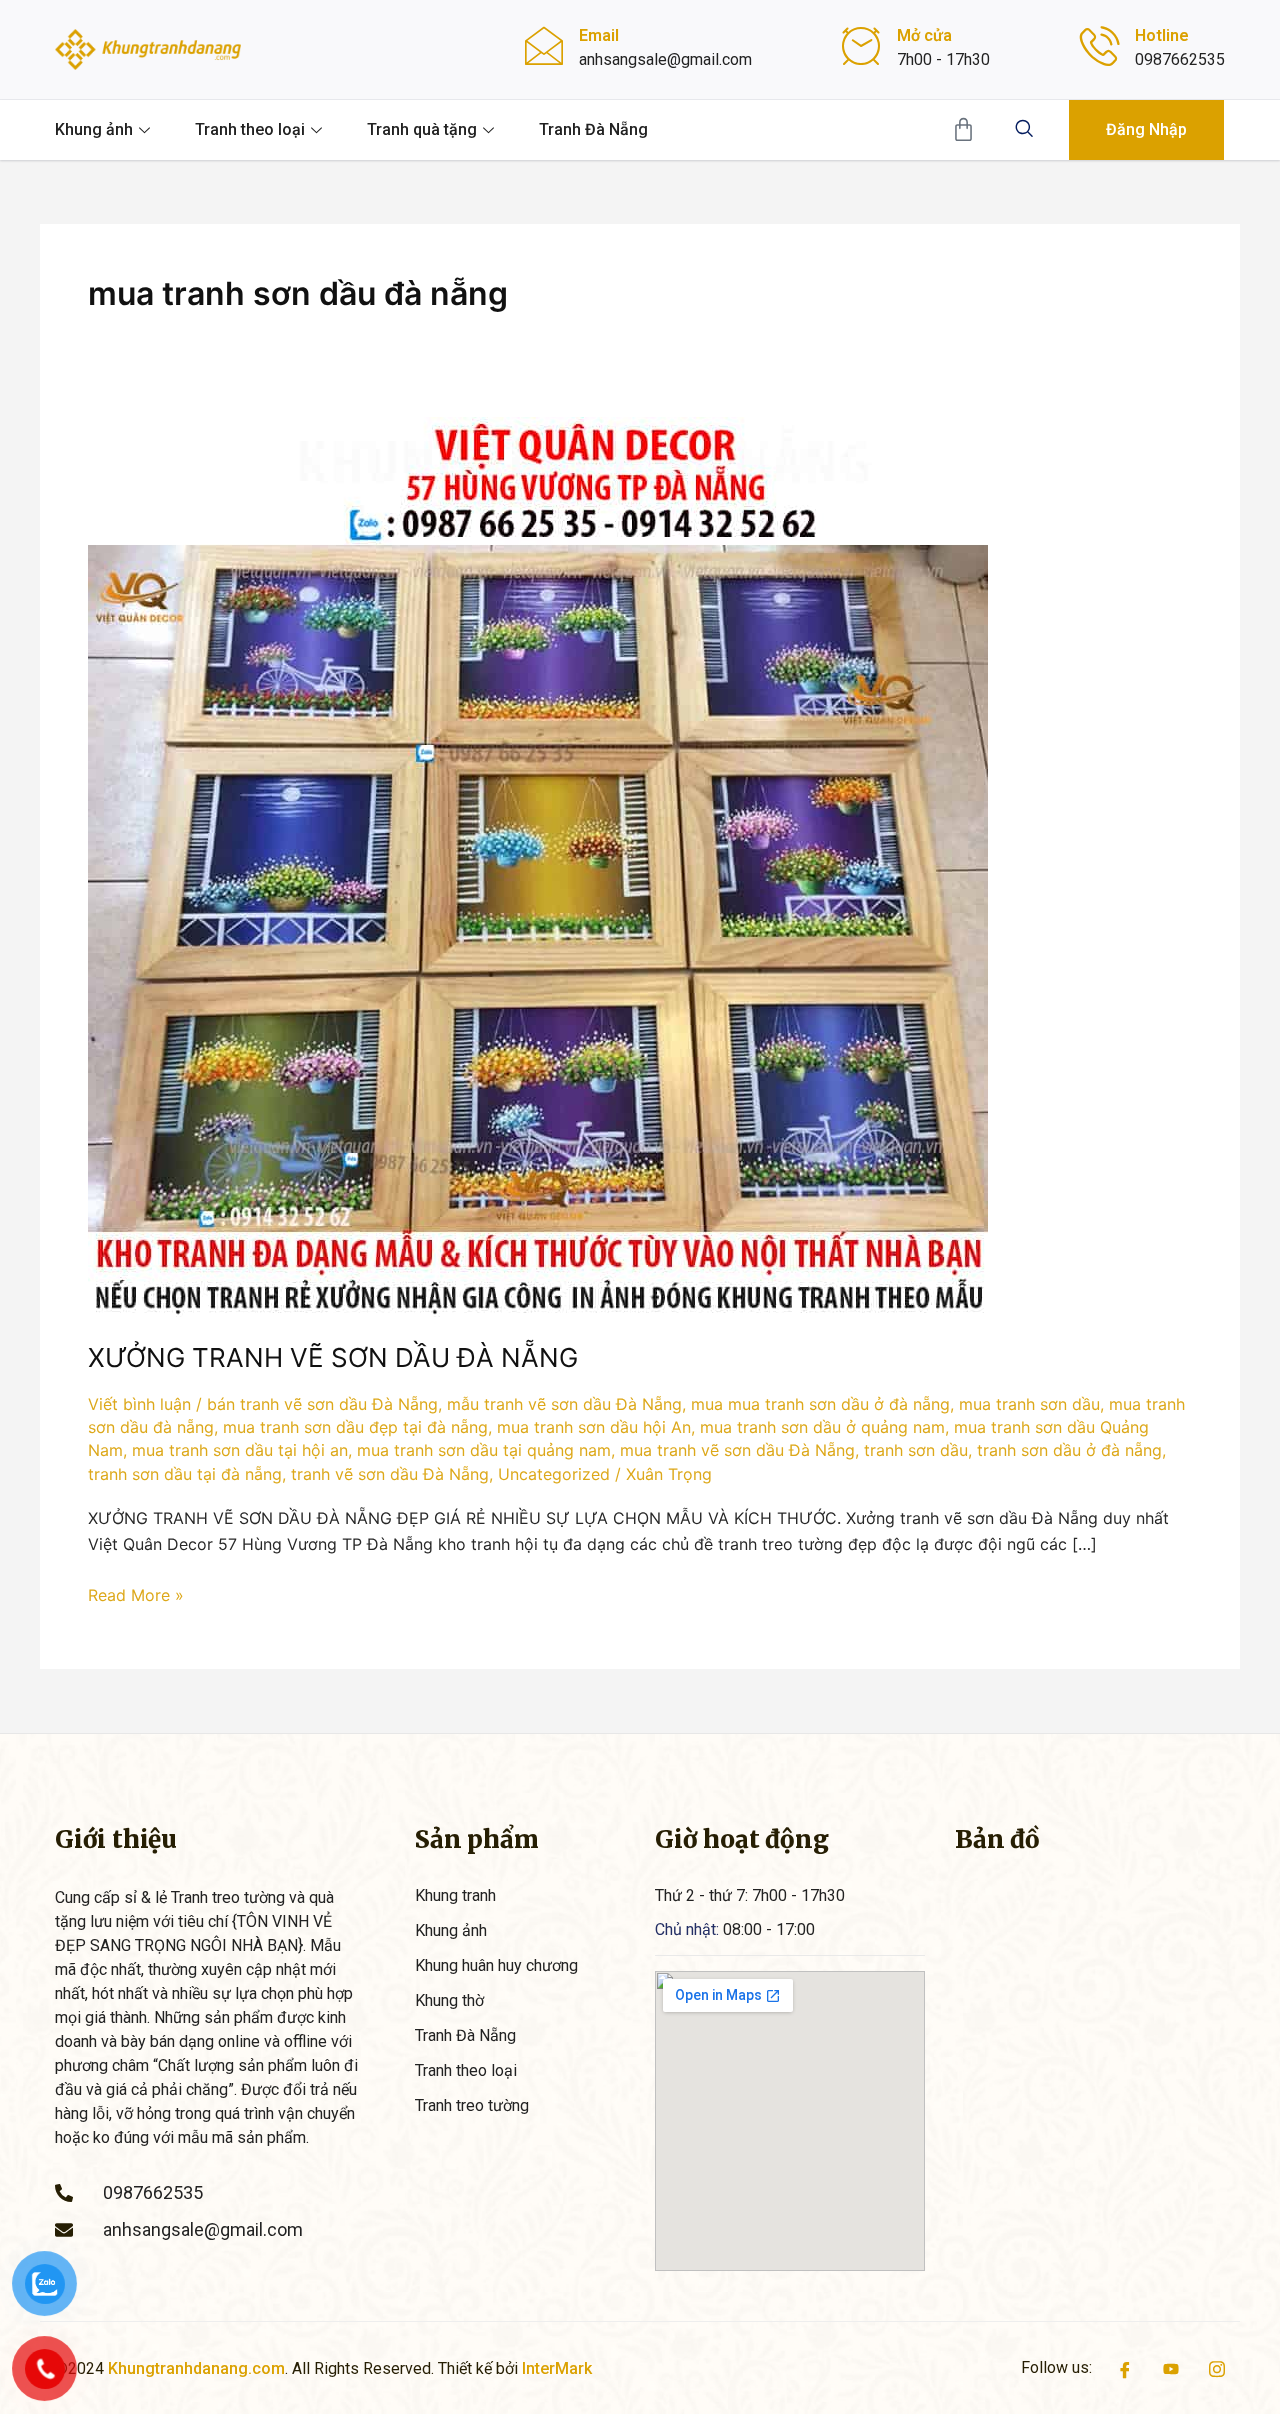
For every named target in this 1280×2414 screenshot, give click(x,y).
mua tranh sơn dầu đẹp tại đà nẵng (355, 1427)
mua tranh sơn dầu (1029, 1404)
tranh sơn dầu (916, 1450)
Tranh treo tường (472, 2105)
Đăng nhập (1146, 129)
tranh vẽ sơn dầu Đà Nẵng (390, 1474)
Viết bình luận (139, 1404)
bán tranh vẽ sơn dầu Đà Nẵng (322, 1404)
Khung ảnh (94, 129)
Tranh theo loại (250, 129)
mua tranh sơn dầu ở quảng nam (822, 1427)
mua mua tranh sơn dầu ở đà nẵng (820, 1404)
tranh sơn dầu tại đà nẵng (185, 1474)
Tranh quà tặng (422, 129)
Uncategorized (554, 1474)
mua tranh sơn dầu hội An (594, 1427)
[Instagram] (1217, 2368)
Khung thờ (449, 2000)
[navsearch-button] (1024, 130)
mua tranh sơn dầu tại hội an (240, 1450)
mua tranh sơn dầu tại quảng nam (484, 1450)
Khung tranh (455, 1895)
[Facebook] (1125, 2368)
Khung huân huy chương (496, 1965)
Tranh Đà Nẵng (593, 129)
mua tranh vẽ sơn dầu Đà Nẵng (737, 1450)
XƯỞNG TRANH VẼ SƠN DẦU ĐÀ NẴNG (333, 1357)
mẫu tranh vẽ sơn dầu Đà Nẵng (564, 1404)
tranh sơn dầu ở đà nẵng (1069, 1450)
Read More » (136, 1593)
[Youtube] (1171, 2368)
